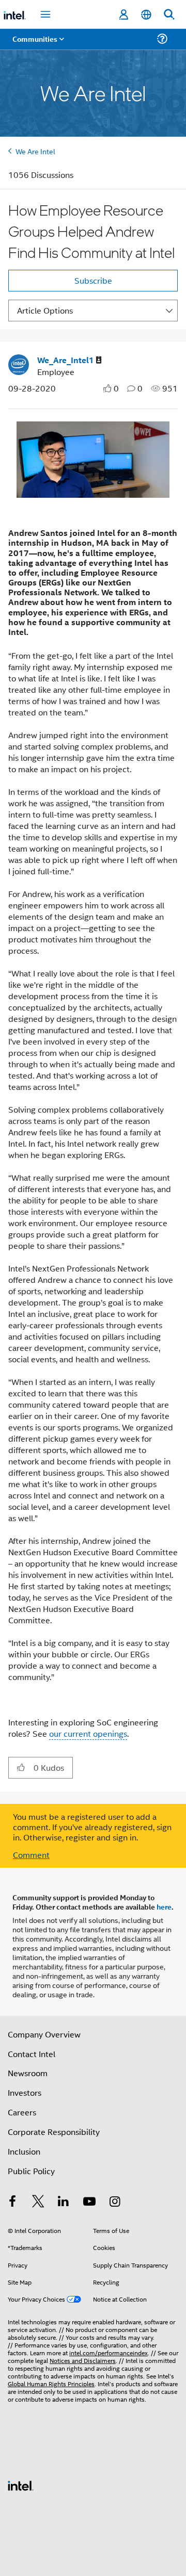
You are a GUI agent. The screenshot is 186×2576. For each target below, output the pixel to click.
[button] (21, 1767)
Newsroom (28, 2073)
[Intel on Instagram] (115, 2202)
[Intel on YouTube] (89, 2202)
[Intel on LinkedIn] (64, 2202)
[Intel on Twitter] (38, 2202)
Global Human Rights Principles (51, 2383)
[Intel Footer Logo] (21, 2484)
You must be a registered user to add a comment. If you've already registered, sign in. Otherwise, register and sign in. (92, 1827)
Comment (31, 1855)
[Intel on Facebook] (12, 2202)
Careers (22, 2112)
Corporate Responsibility (54, 2132)
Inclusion (24, 2151)
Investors (25, 2092)
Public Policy (31, 2171)
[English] (146, 15)
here (164, 1906)
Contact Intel (32, 2054)
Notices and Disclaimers (83, 2360)
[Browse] (37, 45)
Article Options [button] (45, 310)
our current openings (88, 1733)
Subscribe (93, 280)
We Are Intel (35, 151)
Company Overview (44, 2034)
